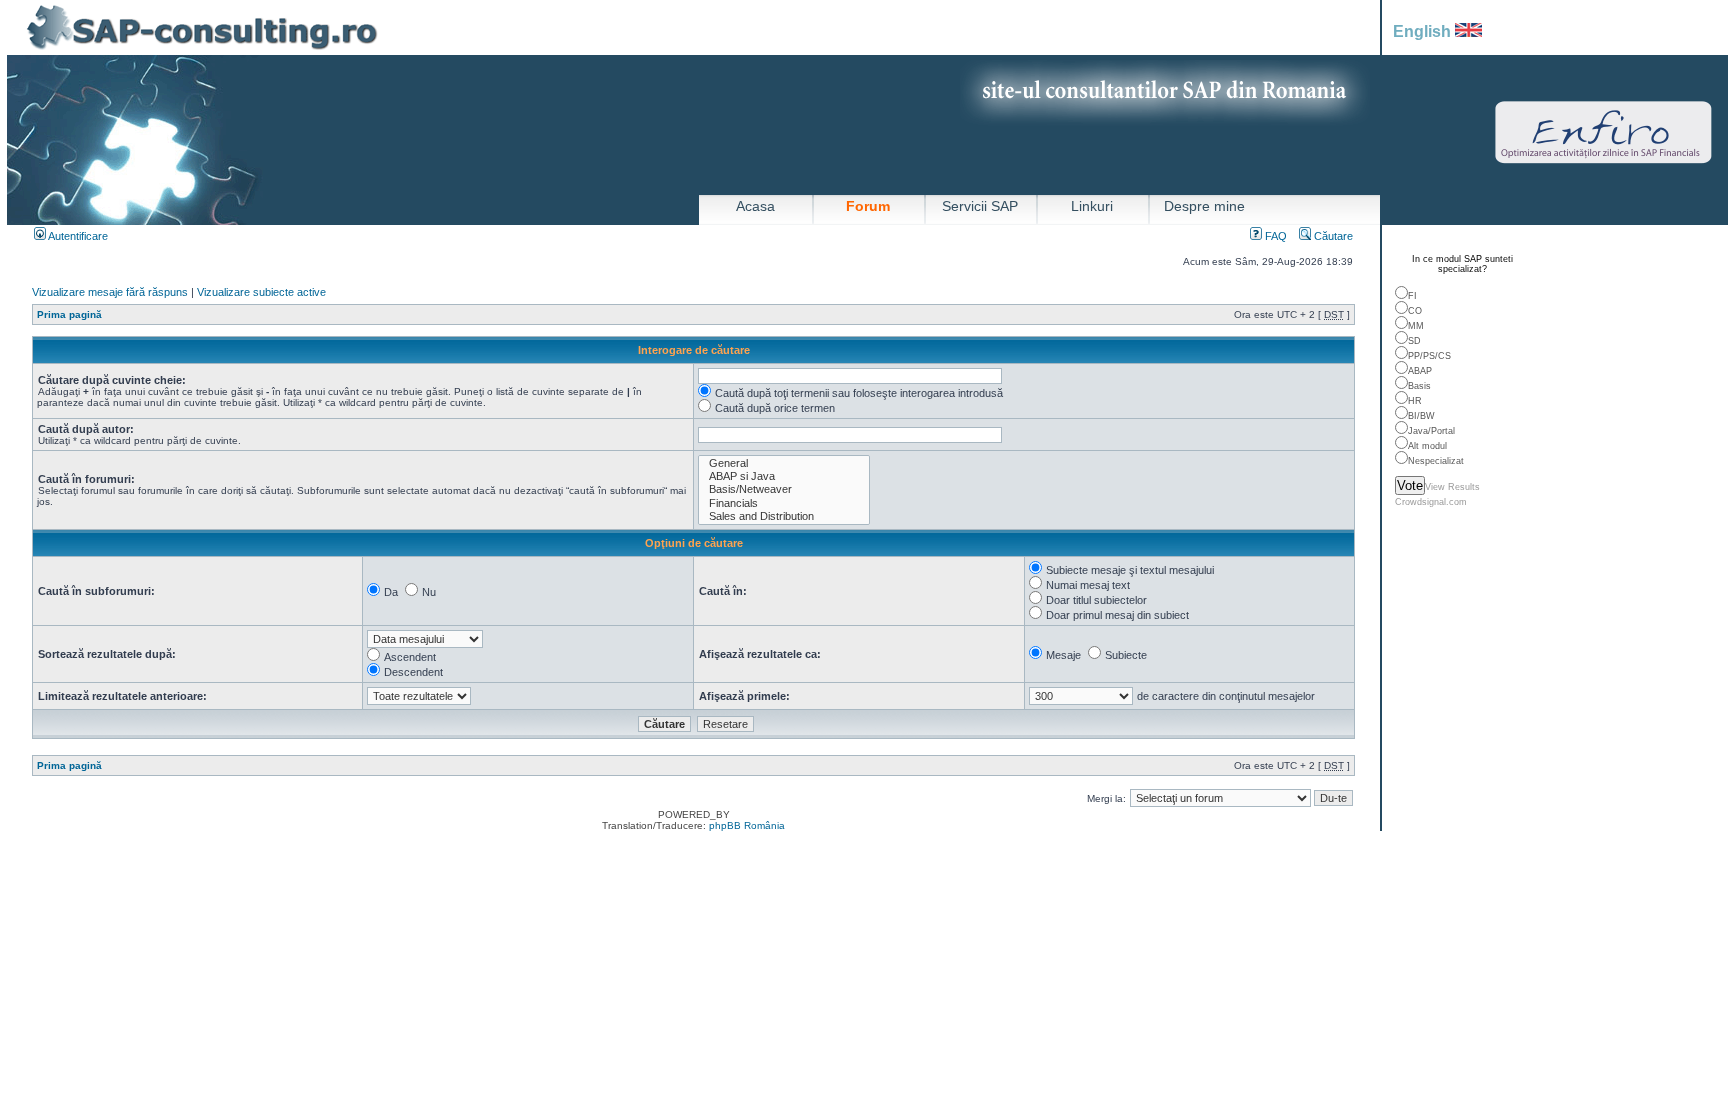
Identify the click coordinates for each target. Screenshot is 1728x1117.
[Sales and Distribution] (784, 516)
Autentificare (77, 236)
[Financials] (784, 503)
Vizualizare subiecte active (261, 292)
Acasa (755, 206)
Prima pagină (69, 314)
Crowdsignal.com (1431, 502)
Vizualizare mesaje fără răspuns (110, 292)
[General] (784, 463)
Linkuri (1092, 206)
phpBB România (747, 825)
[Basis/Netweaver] (784, 489)
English (1424, 31)
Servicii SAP (980, 206)
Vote (1410, 485)
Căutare (1332, 236)
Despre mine (1204, 206)
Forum (868, 206)
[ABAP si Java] (784, 476)
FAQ (1274, 236)
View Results (1452, 487)
